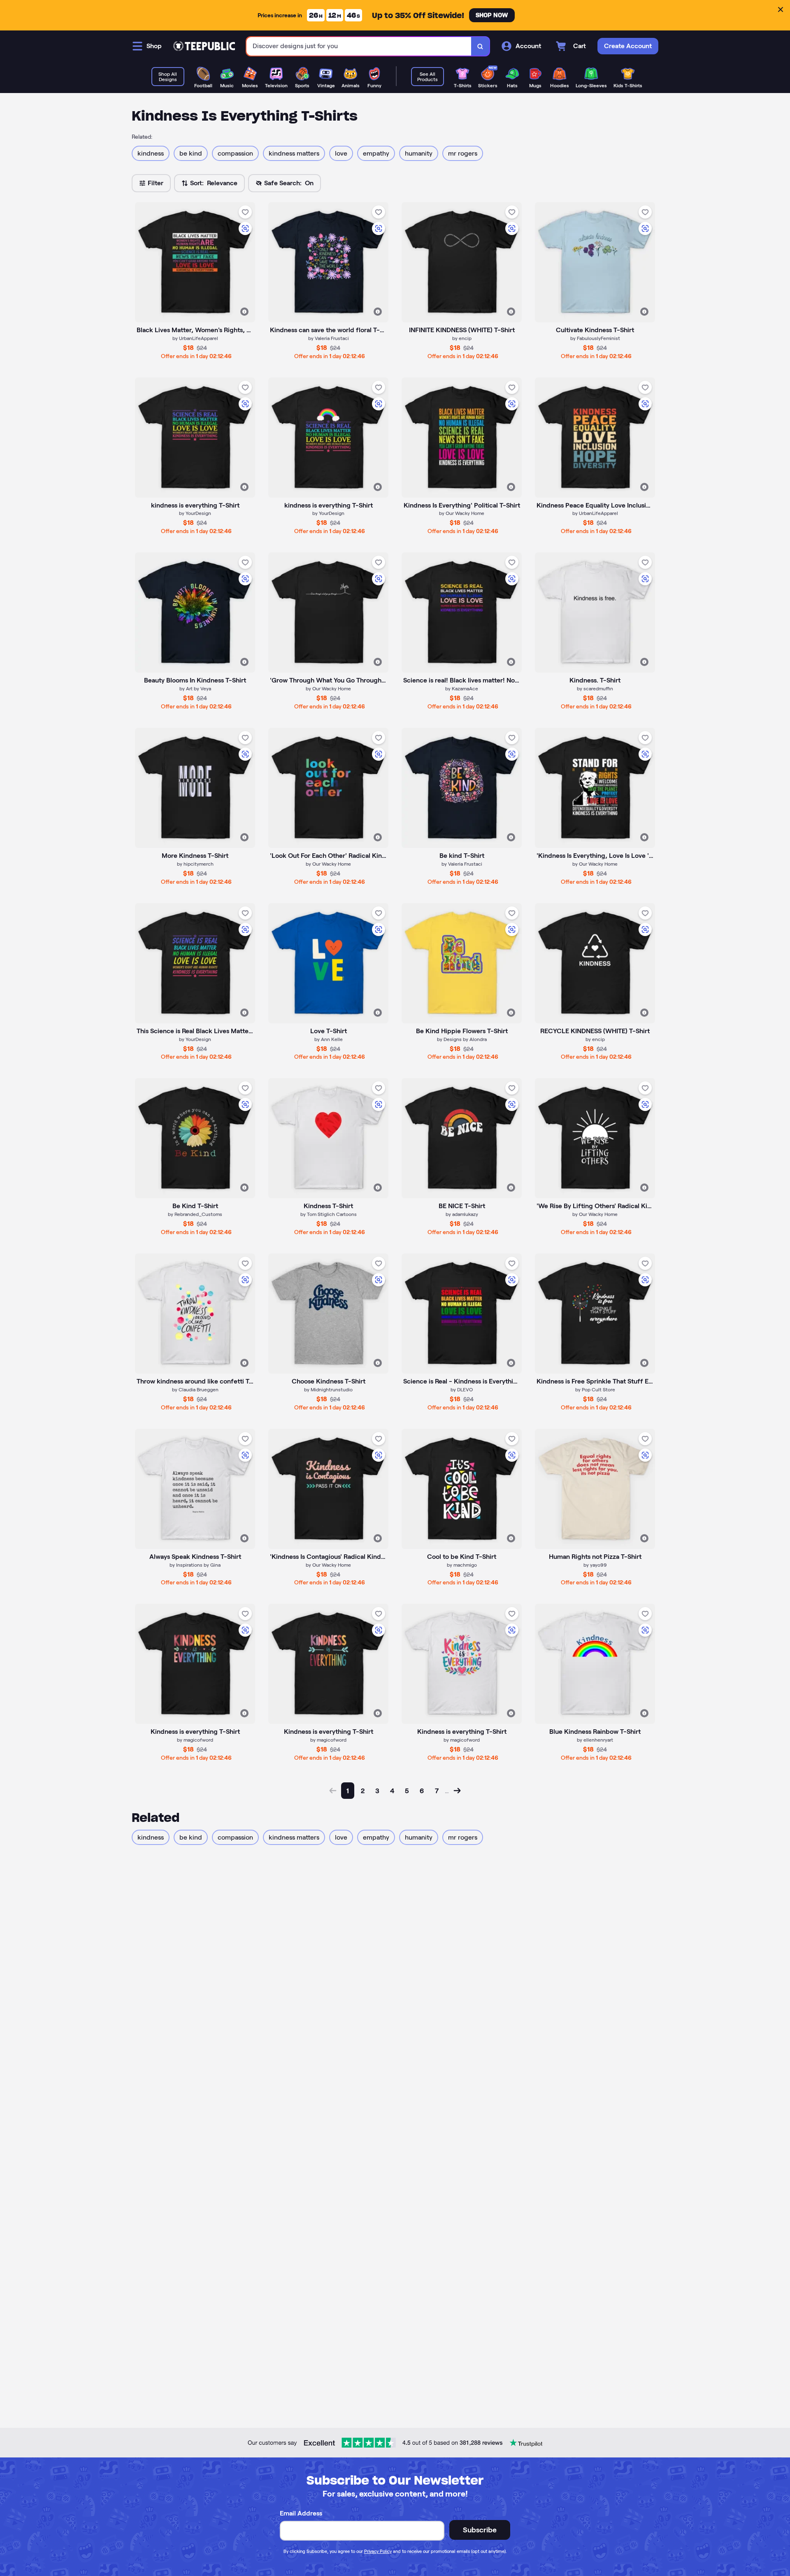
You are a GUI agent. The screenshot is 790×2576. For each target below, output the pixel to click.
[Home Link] (204, 46)
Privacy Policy (378, 2551)
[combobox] (359, 46)
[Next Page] (457, 1791)
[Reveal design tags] (244, 312)
